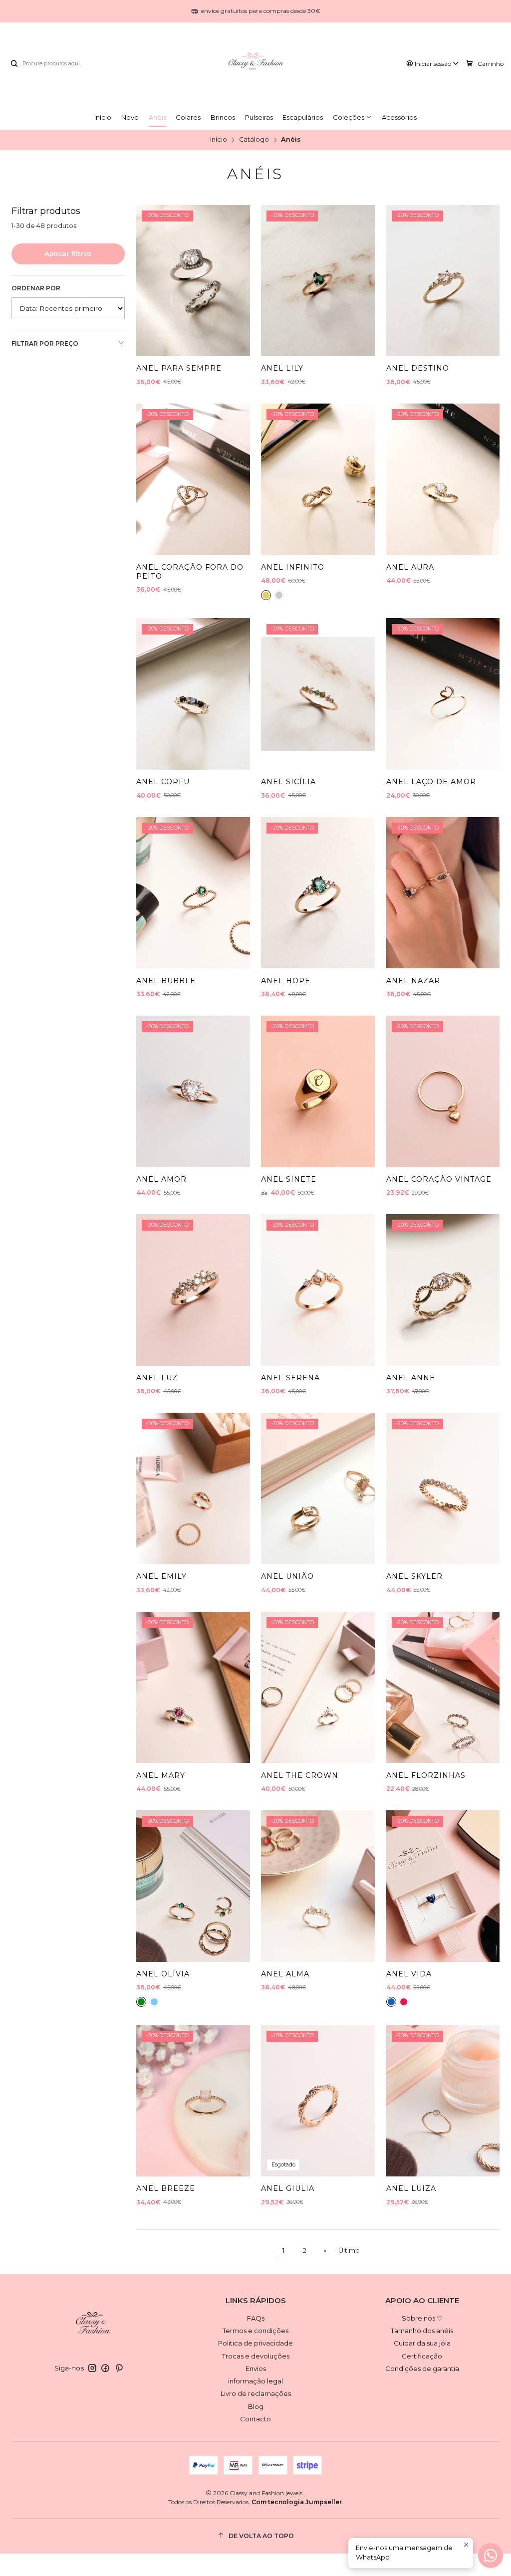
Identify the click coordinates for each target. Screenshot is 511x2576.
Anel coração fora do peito (190, 572)
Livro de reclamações (256, 2393)
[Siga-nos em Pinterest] (119, 2368)
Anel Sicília (288, 782)
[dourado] (266, 595)
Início (219, 140)
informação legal (255, 2381)
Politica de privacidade (255, 2343)
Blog (256, 2406)
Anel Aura (410, 567)
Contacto (255, 2419)
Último (349, 2250)
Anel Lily (282, 368)
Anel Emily (161, 1576)
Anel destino (418, 368)
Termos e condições (255, 2331)
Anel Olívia (163, 1974)
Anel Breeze (166, 2188)
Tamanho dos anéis (422, 2331)
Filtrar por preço (45, 343)
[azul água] (154, 2002)
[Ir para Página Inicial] (255, 64)
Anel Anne (411, 1378)
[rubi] (404, 2002)
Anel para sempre (179, 368)
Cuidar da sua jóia (422, 2343)
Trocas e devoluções (256, 2356)
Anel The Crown (300, 1775)
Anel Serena (290, 1378)
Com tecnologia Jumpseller (297, 2502)
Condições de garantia (422, 2368)
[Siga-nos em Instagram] (92, 2368)
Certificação (422, 2356)
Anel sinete (289, 1179)
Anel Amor (161, 1179)
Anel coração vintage (439, 1179)
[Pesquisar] (14, 64)
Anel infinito (293, 567)
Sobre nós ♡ (422, 2318)
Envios (256, 2368)
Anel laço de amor (431, 782)
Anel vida (409, 1974)
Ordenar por (36, 288)
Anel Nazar (413, 981)
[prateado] (279, 595)
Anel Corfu (163, 782)
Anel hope (286, 981)
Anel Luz (157, 1378)
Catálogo (254, 140)
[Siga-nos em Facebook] (105, 2368)
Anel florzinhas (426, 1775)
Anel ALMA (285, 1974)
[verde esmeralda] (141, 2002)
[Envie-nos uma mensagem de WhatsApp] (491, 2556)
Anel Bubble (166, 981)
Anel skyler (414, 1576)
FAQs (256, 2318)
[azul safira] (391, 2002)
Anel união (287, 1576)
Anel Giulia (288, 2188)
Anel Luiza (411, 2188)
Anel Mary (161, 1775)
